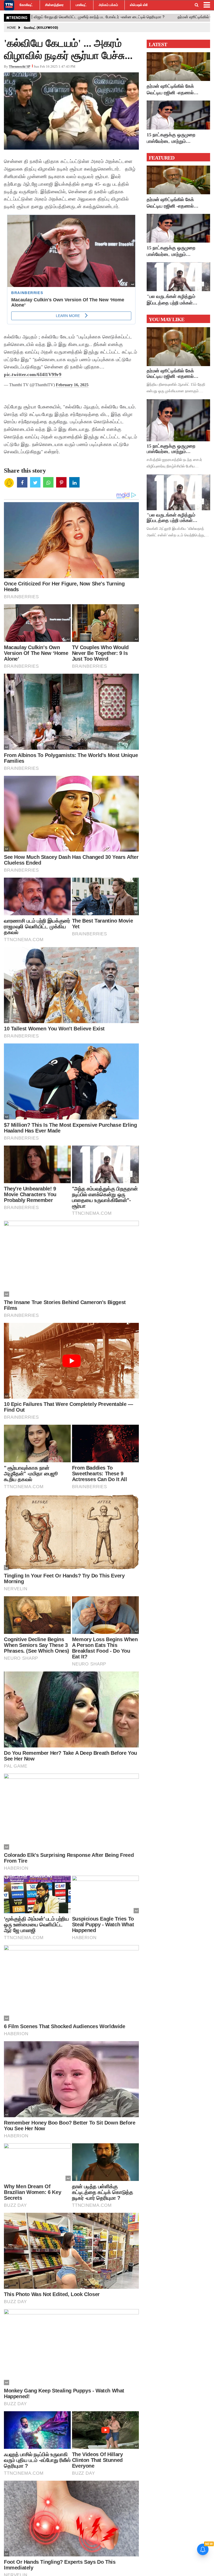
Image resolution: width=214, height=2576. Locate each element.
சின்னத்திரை (54, 5)
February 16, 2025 (72, 385)
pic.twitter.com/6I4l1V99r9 (33, 374)
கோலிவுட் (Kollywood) (41, 28)
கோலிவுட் (26, 5)
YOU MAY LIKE (167, 319)
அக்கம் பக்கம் (108, 5)
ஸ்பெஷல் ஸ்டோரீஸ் (143, 5)
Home (11, 28)
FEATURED (162, 158)
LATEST (158, 44)
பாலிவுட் (81, 5)
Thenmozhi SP (20, 66)
